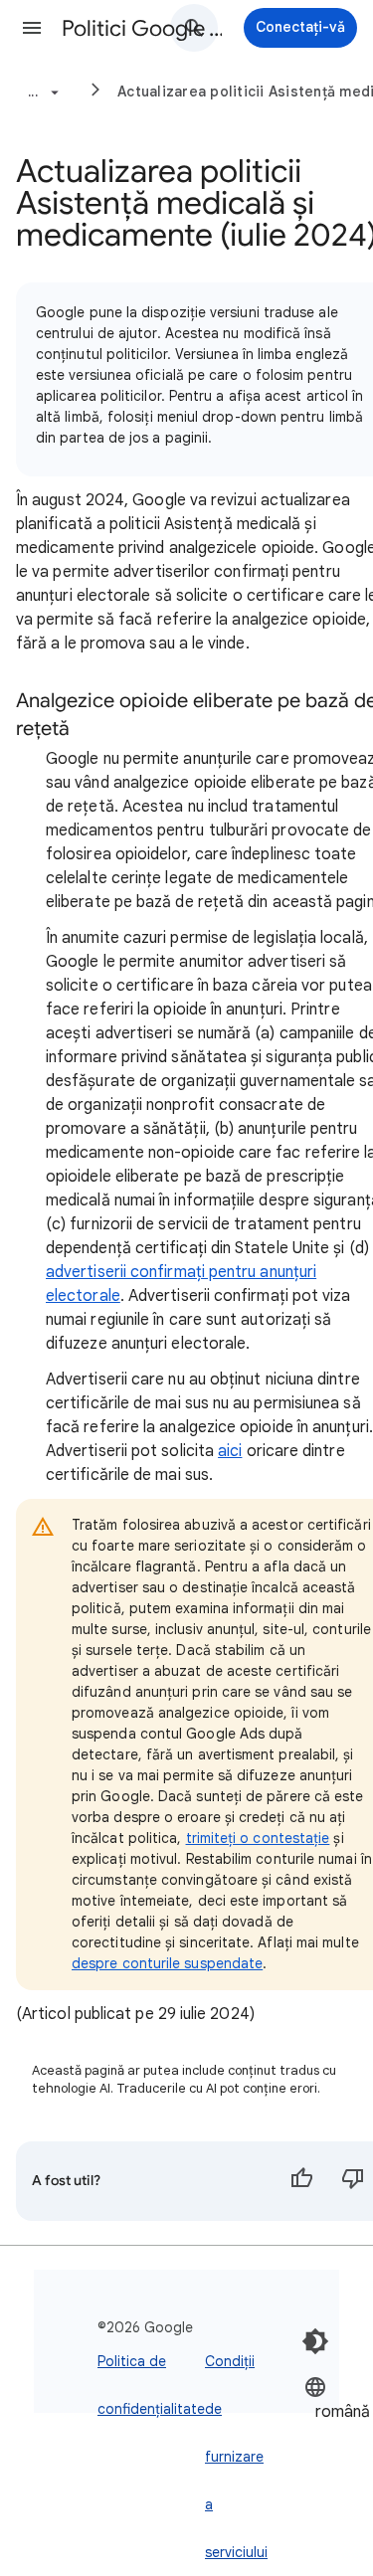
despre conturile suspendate (167, 1963)
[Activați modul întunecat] (315, 2341)
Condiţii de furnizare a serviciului (236, 2457)
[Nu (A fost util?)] (353, 2181)
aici (230, 1451)
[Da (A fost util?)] (301, 2181)
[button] (32, 28)
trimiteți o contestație (258, 1838)
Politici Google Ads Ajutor (143, 28)
